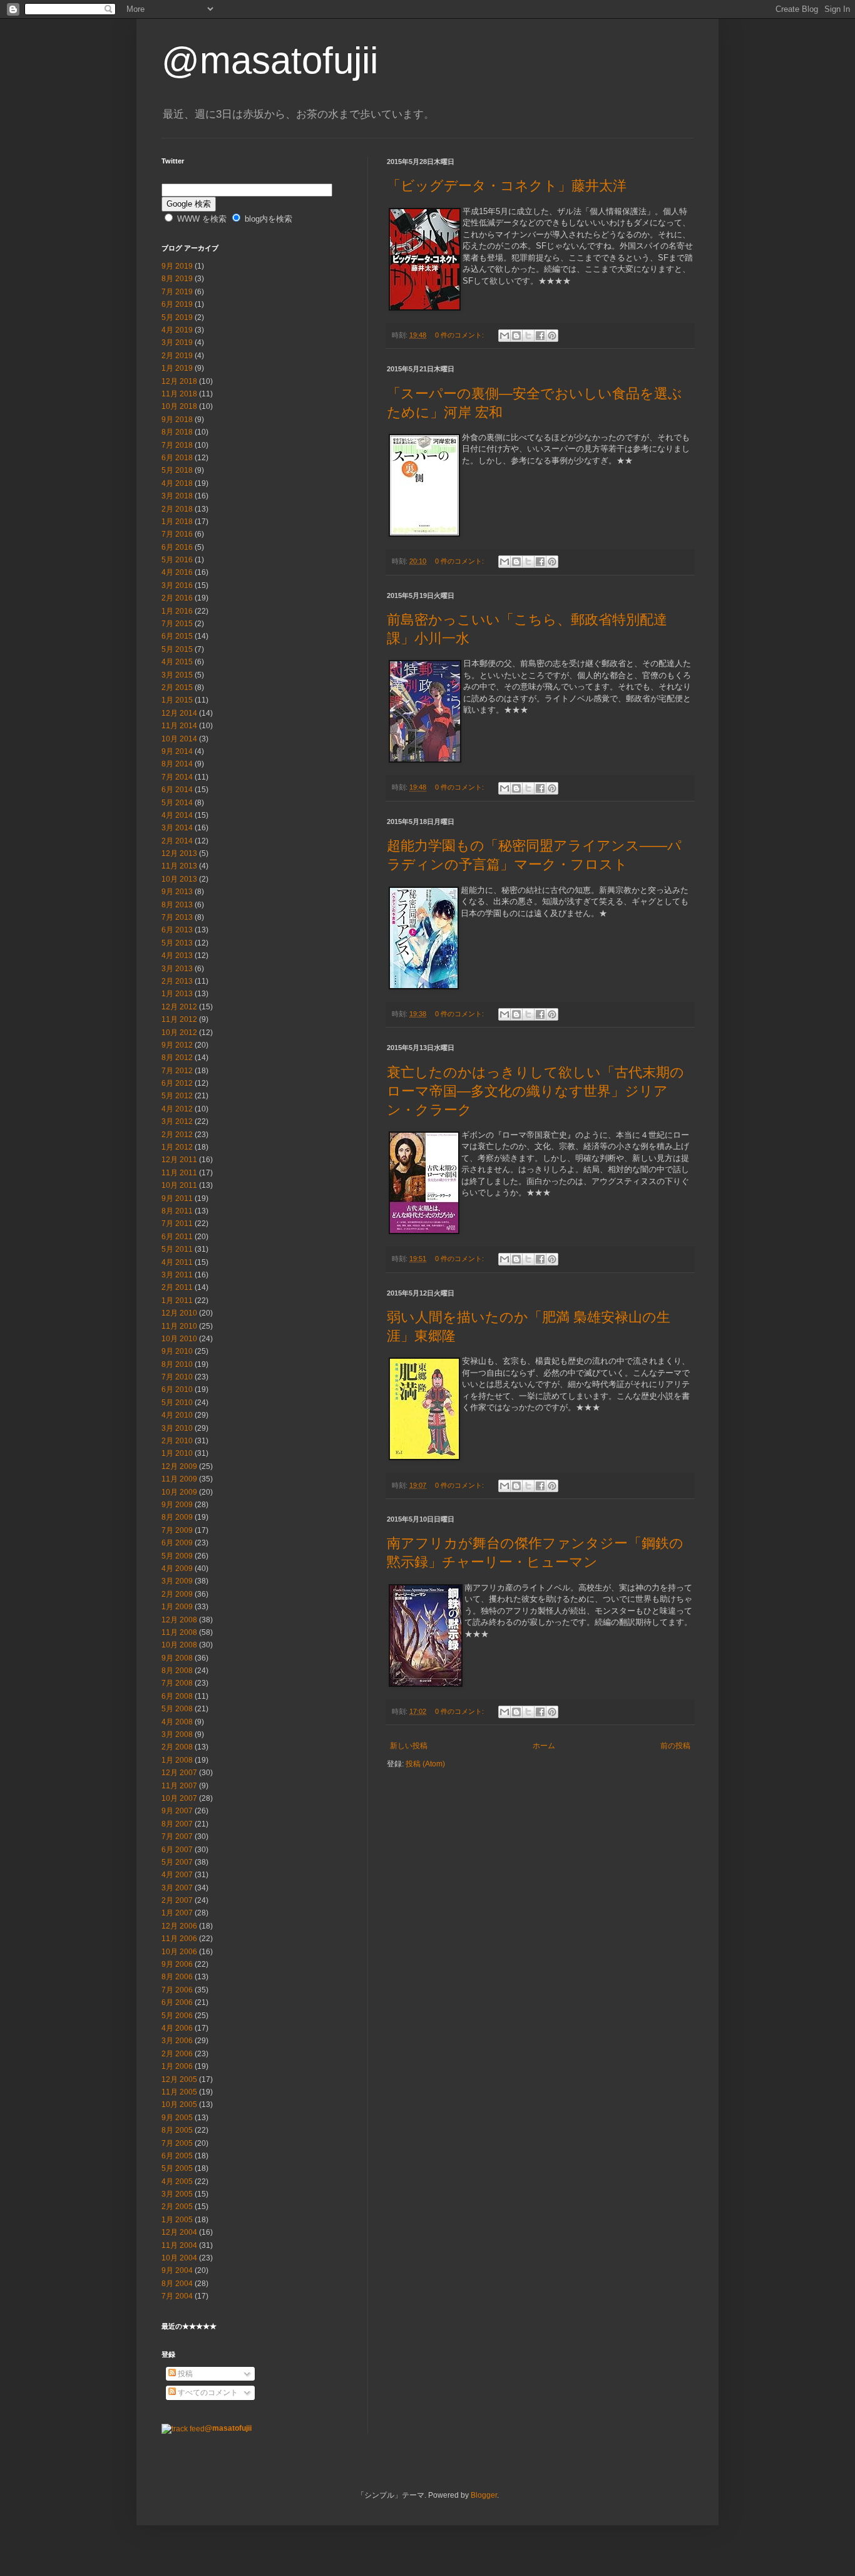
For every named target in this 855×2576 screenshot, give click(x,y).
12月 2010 (179, 1313)
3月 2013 (177, 969)
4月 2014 (177, 815)
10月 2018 (179, 406)
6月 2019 (177, 304)
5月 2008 (177, 1709)
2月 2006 (177, 2054)
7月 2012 (177, 1071)
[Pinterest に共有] (552, 336)
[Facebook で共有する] (540, 336)
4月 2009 (177, 1569)
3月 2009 (177, 1581)
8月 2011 (177, 1211)
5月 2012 (177, 1096)
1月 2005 (177, 2220)
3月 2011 (177, 1275)
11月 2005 (179, 2092)
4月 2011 (177, 1262)
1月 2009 (177, 1607)
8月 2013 (177, 905)
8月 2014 (177, 764)
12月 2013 (179, 853)
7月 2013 (177, 917)
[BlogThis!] (516, 336)
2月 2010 (177, 1441)
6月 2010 (177, 1389)
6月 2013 (177, 930)
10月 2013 (179, 879)
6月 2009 (177, 1543)
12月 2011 (179, 1160)
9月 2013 (177, 892)
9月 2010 (177, 1351)
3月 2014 (177, 828)
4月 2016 (177, 572)
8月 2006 (177, 1977)
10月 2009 (179, 1492)
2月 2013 (177, 981)
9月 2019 (177, 266)
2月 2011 (177, 1287)
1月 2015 (177, 700)
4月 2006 (177, 2028)
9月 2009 (177, 1505)
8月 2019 (177, 279)
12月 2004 (179, 2232)
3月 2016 (177, 585)
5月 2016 (177, 560)
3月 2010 (177, 1428)
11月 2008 (179, 1632)
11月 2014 (179, 726)
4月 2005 (177, 2182)
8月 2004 (177, 2284)
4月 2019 (177, 330)
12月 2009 (179, 1466)
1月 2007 (177, 1913)
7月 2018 (177, 445)
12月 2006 (179, 1926)
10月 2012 (179, 1033)
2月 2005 (177, 2207)
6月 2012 (177, 1083)
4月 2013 (177, 956)
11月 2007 (179, 1786)
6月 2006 (177, 2002)
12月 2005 (179, 2079)
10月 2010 (179, 1339)
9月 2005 (177, 2118)
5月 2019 (177, 317)
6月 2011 (177, 1237)
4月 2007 (177, 1875)
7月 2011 (177, 1224)
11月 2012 (179, 1019)
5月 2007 (177, 1862)
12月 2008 (179, 1620)
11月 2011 (179, 1173)
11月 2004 (179, 2245)
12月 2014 (179, 713)
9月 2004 (177, 2270)
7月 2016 (177, 534)
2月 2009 (177, 1594)
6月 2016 (177, 547)
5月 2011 (177, 1249)
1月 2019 (177, 368)
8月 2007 (177, 1824)
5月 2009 (177, 1556)
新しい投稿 (409, 1746)
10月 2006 (179, 1952)
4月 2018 (177, 483)
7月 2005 (177, 2143)
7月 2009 (177, 1530)
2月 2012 (177, 1135)
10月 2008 (179, 1645)
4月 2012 (177, 1109)
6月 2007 (177, 1850)
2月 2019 (177, 356)
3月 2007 (177, 1888)
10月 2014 (179, 739)
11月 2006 (179, 1939)
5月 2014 (177, 803)
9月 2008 (177, 1658)
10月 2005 (179, 2105)
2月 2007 (177, 1900)
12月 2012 (179, 1007)
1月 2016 (177, 611)
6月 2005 (177, 2156)
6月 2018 (177, 458)
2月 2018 (177, 509)
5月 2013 (177, 943)
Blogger (484, 2495)
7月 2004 (177, 2296)
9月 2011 (177, 1198)
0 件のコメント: (460, 335)
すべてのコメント (207, 2393)
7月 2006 (177, 1990)
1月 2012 (177, 1147)
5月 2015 (177, 649)
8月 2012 (177, 1058)
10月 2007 (179, 1798)
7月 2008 (177, 1683)
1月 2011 (177, 1301)
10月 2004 (179, 2258)
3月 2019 (177, 343)
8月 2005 (177, 2130)
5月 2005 (177, 2168)
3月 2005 (177, 2194)
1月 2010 (177, 1453)
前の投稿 (675, 1746)
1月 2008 (177, 1760)
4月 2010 (177, 1415)
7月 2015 (177, 624)
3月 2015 (177, 675)
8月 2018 (177, 432)
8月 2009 (177, 1517)
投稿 (184, 2374)
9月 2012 (177, 1045)
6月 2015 (177, 636)
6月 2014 (177, 790)
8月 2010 (177, 1364)
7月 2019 (177, 292)
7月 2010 (177, 1377)
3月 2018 (177, 496)
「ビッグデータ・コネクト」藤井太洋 (507, 186)
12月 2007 (179, 1773)
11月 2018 (179, 394)
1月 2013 (177, 994)
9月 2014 (177, 751)
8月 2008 (177, 1671)
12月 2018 (179, 381)
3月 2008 (177, 1734)
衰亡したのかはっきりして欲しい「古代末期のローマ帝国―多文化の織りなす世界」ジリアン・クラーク (535, 1091)
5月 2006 (177, 2016)
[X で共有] (528, 336)
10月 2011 (179, 1185)
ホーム (544, 1746)
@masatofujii (270, 60)
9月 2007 (177, 1811)
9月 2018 (177, 420)
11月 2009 (179, 1479)
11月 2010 (179, 1326)
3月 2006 (177, 2041)
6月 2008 (177, 1696)
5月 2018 (177, 470)
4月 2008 (177, 1722)
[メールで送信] (504, 336)
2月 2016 (177, 598)
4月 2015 (177, 662)
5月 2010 (177, 1403)
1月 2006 (177, 2066)
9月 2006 (177, 1964)
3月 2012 (177, 1121)
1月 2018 (177, 522)
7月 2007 (177, 1837)
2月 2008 (177, 1747)
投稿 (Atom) (425, 1764)
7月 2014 (177, 777)
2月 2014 (177, 841)
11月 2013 (179, 866)
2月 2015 (177, 688)
